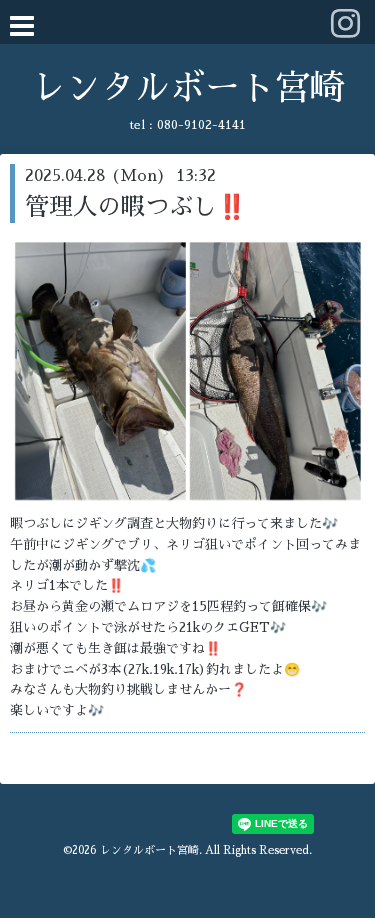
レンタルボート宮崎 (187, 88)
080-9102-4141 (201, 125)
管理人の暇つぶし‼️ (136, 207)
